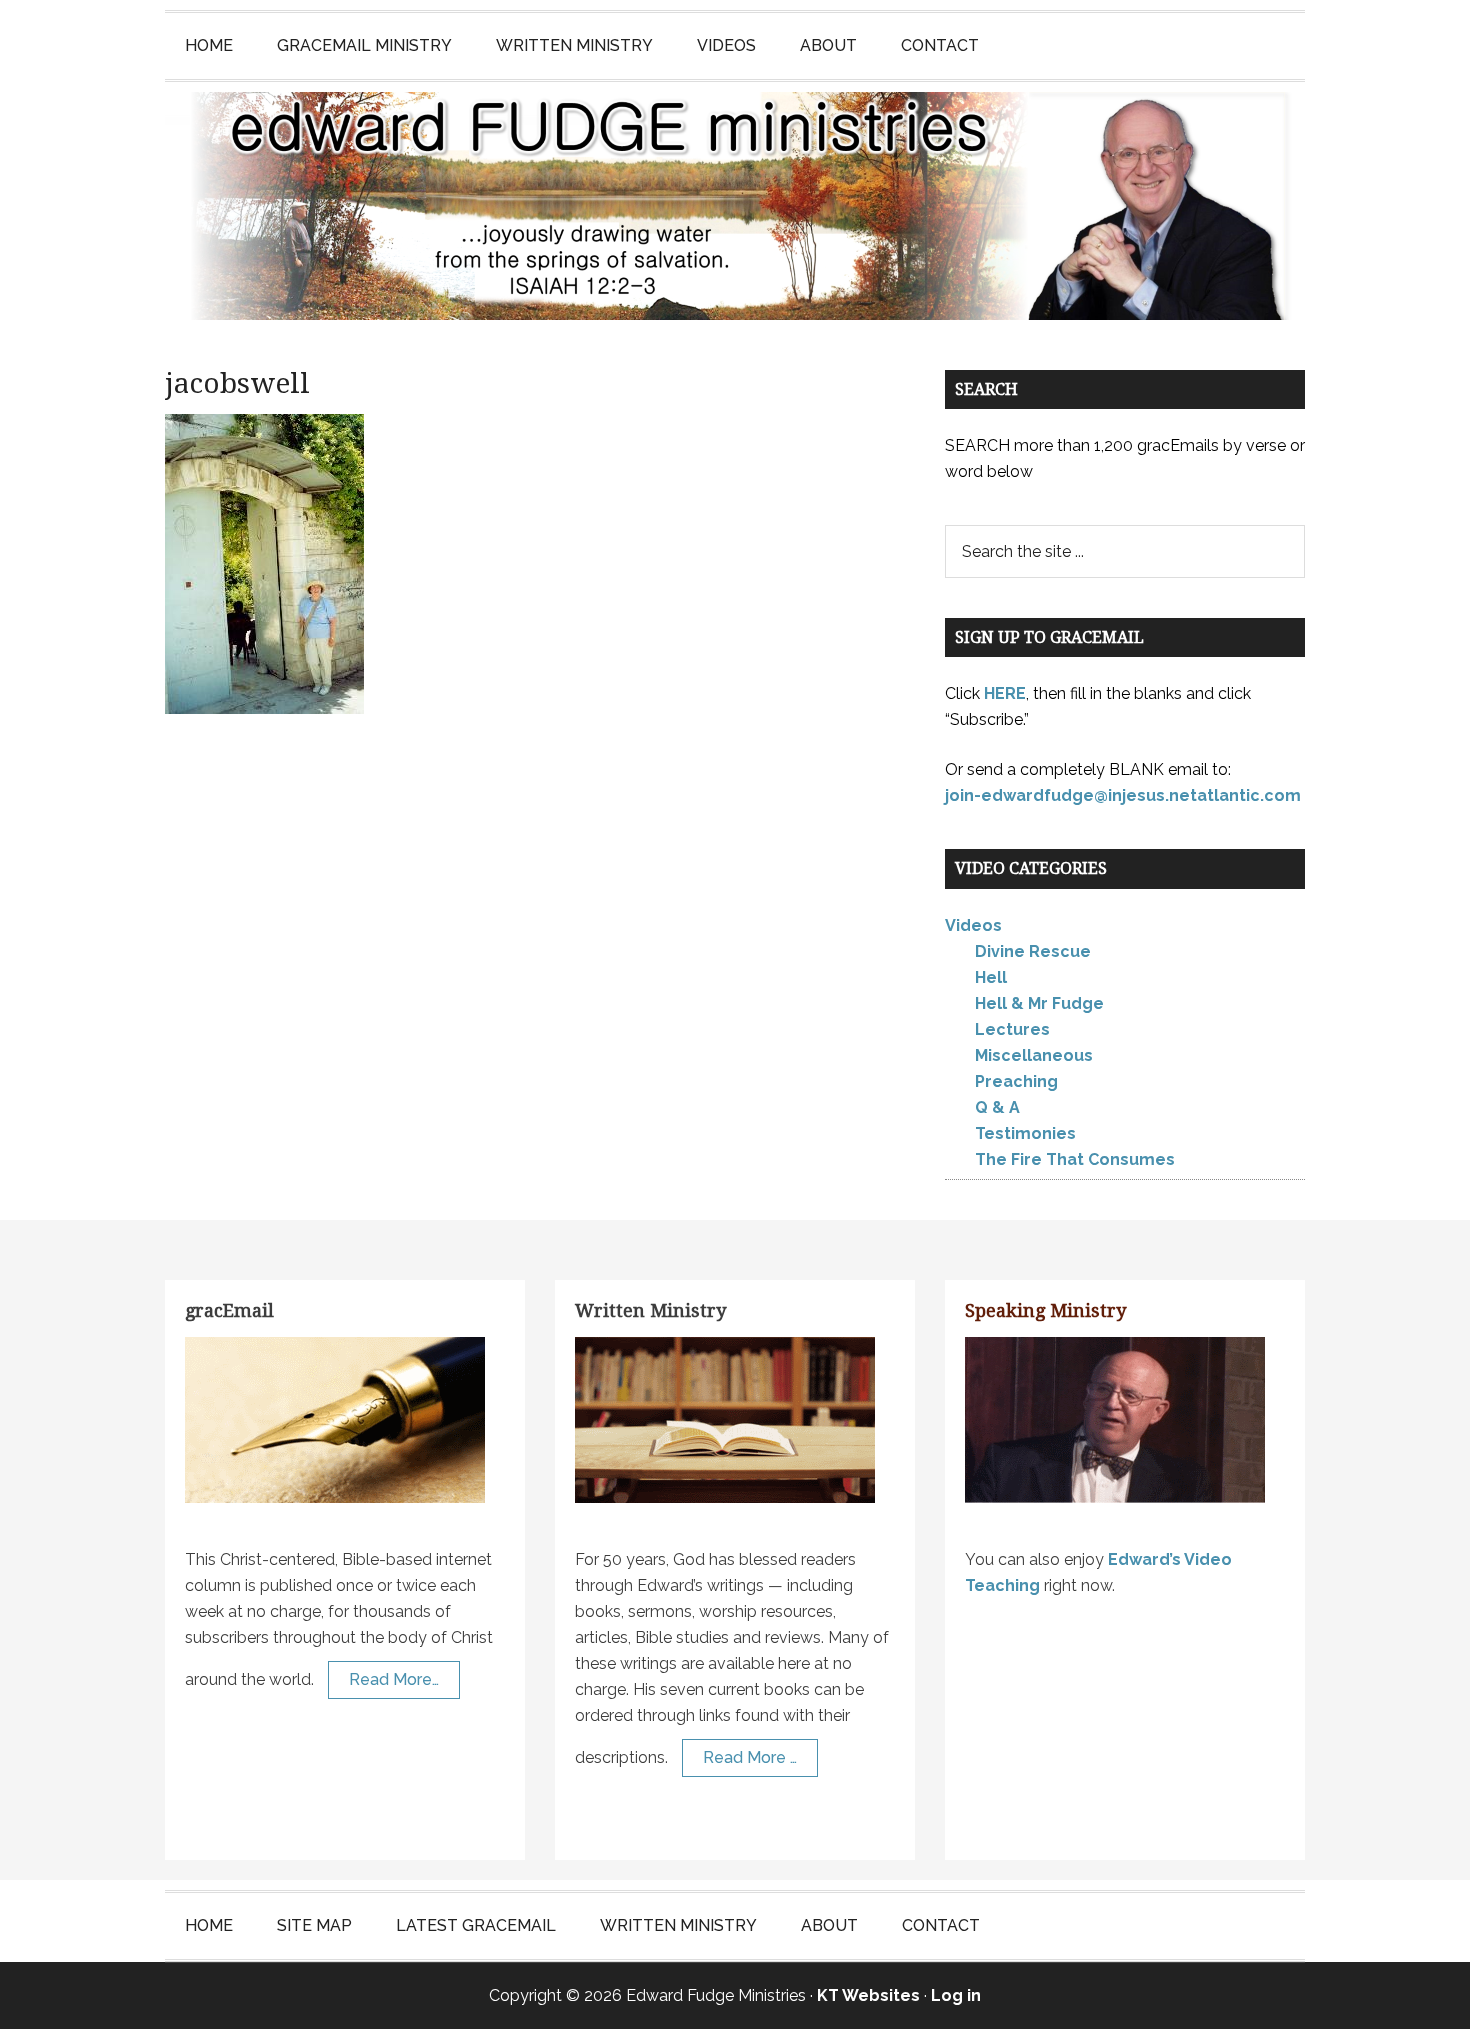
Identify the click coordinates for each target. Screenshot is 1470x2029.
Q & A (997, 1107)
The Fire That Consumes (1075, 1159)
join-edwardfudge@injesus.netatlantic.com (1123, 795)
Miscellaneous (1034, 1055)
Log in (956, 1995)
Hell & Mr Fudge (1039, 1003)
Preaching (1016, 1081)
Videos (973, 925)
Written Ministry (650, 1310)
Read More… (394, 1679)
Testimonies (1025, 1133)
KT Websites (868, 1995)
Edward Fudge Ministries (735, 206)
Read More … (750, 1757)
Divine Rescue (1033, 951)
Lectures (1012, 1029)
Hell (991, 977)
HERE (1005, 693)
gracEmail (229, 1310)
